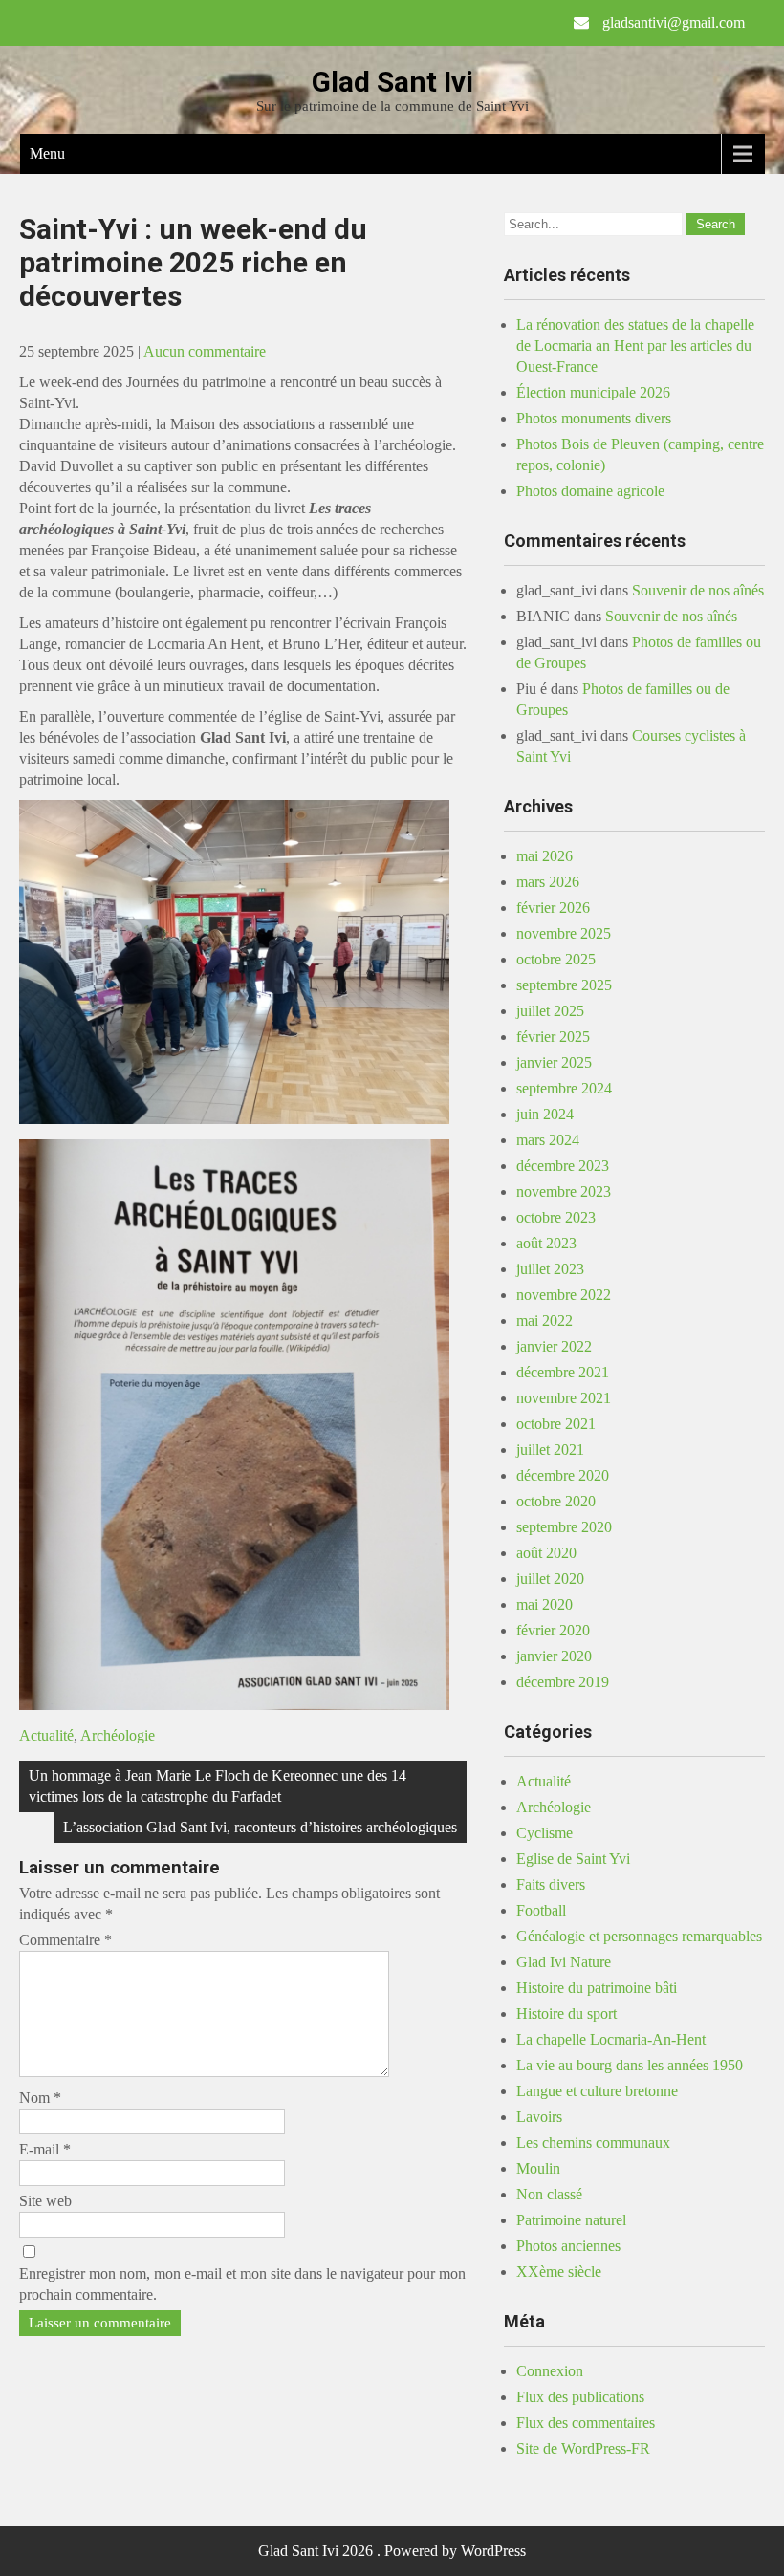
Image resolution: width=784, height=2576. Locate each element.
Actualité (46, 1735)
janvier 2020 (554, 1656)
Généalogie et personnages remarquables (639, 1936)
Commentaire (65, 1940)
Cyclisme (544, 1833)
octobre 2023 (556, 1217)
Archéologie (118, 1735)
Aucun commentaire (205, 351)
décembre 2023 (563, 1166)
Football (541, 1910)
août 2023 (546, 1243)
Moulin (538, 2168)
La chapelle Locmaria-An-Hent (611, 2039)
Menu (47, 153)
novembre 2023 (564, 1191)
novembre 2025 (564, 933)
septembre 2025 (564, 985)
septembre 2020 (564, 1527)
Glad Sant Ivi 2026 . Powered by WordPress (392, 2551)
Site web (45, 2201)
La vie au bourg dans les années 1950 (630, 2065)
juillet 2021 (550, 1450)
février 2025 (553, 1037)
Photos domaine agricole (590, 491)
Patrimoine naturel (571, 2220)
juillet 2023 (550, 1269)
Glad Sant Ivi (392, 82)
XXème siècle (559, 2272)
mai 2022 (544, 1320)
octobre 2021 (556, 1424)
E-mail (45, 2149)
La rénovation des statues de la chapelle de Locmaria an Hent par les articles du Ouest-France (635, 346)
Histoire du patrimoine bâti (597, 1988)
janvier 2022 (554, 1346)
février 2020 (553, 1630)
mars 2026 (548, 882)
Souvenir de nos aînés (698, 590)
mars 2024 (548, 1140)
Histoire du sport (566, 2013)
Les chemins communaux (593, 2143)
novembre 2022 (564, 1295)
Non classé (549, 2194)
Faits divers (551, 1884)
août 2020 (546, 1553)
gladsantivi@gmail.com (674, 22)
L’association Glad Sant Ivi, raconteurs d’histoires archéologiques (260, 1827)
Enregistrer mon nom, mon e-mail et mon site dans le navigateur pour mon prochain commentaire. (242, 2284)
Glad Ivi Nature (564, 1962)
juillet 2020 (550, 1579)
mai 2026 (544, 856)
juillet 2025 (550, 1011)
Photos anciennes (568, 2246)
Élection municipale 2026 (593, 392)
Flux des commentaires (586, 2423)
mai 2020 (544, 1604)
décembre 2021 (563, 1372)
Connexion (550, 2371)
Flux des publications (580, 2397)
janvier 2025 (554, 1062)
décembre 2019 (563, 1682)
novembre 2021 (564, 1398)
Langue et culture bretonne (597, 2091)
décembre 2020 (563, 1475)
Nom (40, 2098)
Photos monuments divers (594, 418)
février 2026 (553, 908)
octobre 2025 (556, 959)
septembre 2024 (564, 1088)
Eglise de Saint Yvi (573, 1859)
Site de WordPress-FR (583, 2448)
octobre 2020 (556, 1501)
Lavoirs (539, 2117)
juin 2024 (545, 1114)
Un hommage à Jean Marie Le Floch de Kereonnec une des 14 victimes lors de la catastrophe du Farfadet (218, 1786)
